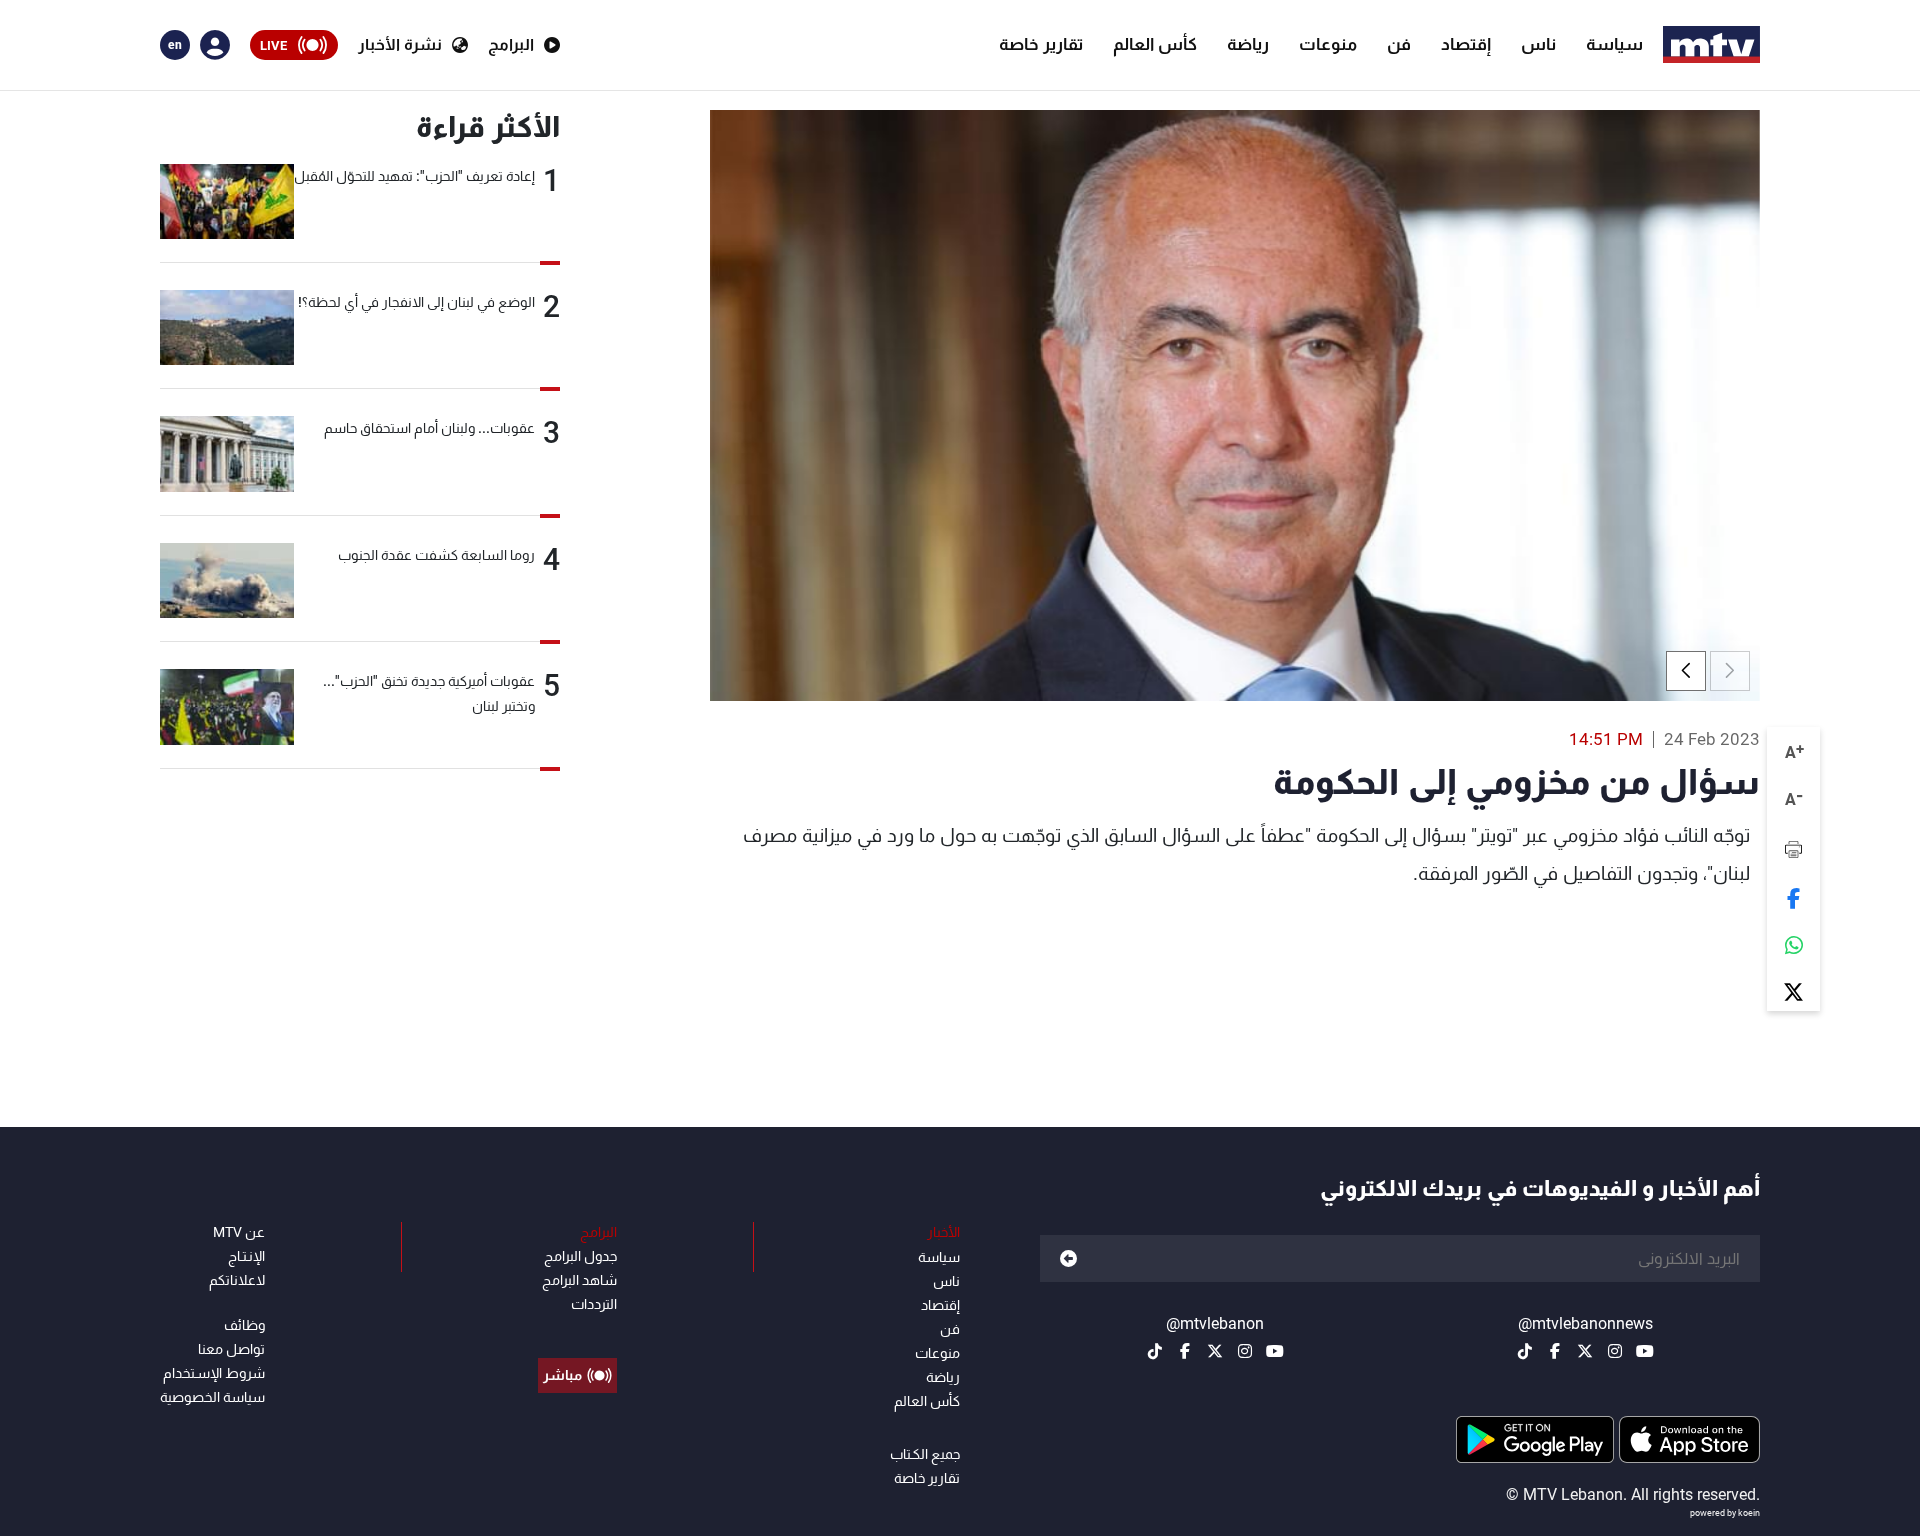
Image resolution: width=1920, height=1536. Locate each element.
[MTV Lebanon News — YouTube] (1645, 1351)
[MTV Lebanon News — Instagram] (1615, 1351)
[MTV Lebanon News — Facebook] (1555, 1351)
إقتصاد (1466, 44)
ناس (1538, 44)
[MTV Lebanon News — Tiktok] (1525, 1351)
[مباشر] (577, 1330)
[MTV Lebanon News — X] (1585, 1351)
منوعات (1328, 44)
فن (1399, 44)
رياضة (1248, 44)
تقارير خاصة (1041, 44)
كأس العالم (1155, 44)
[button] (1686, 671)
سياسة (1614, 44)
